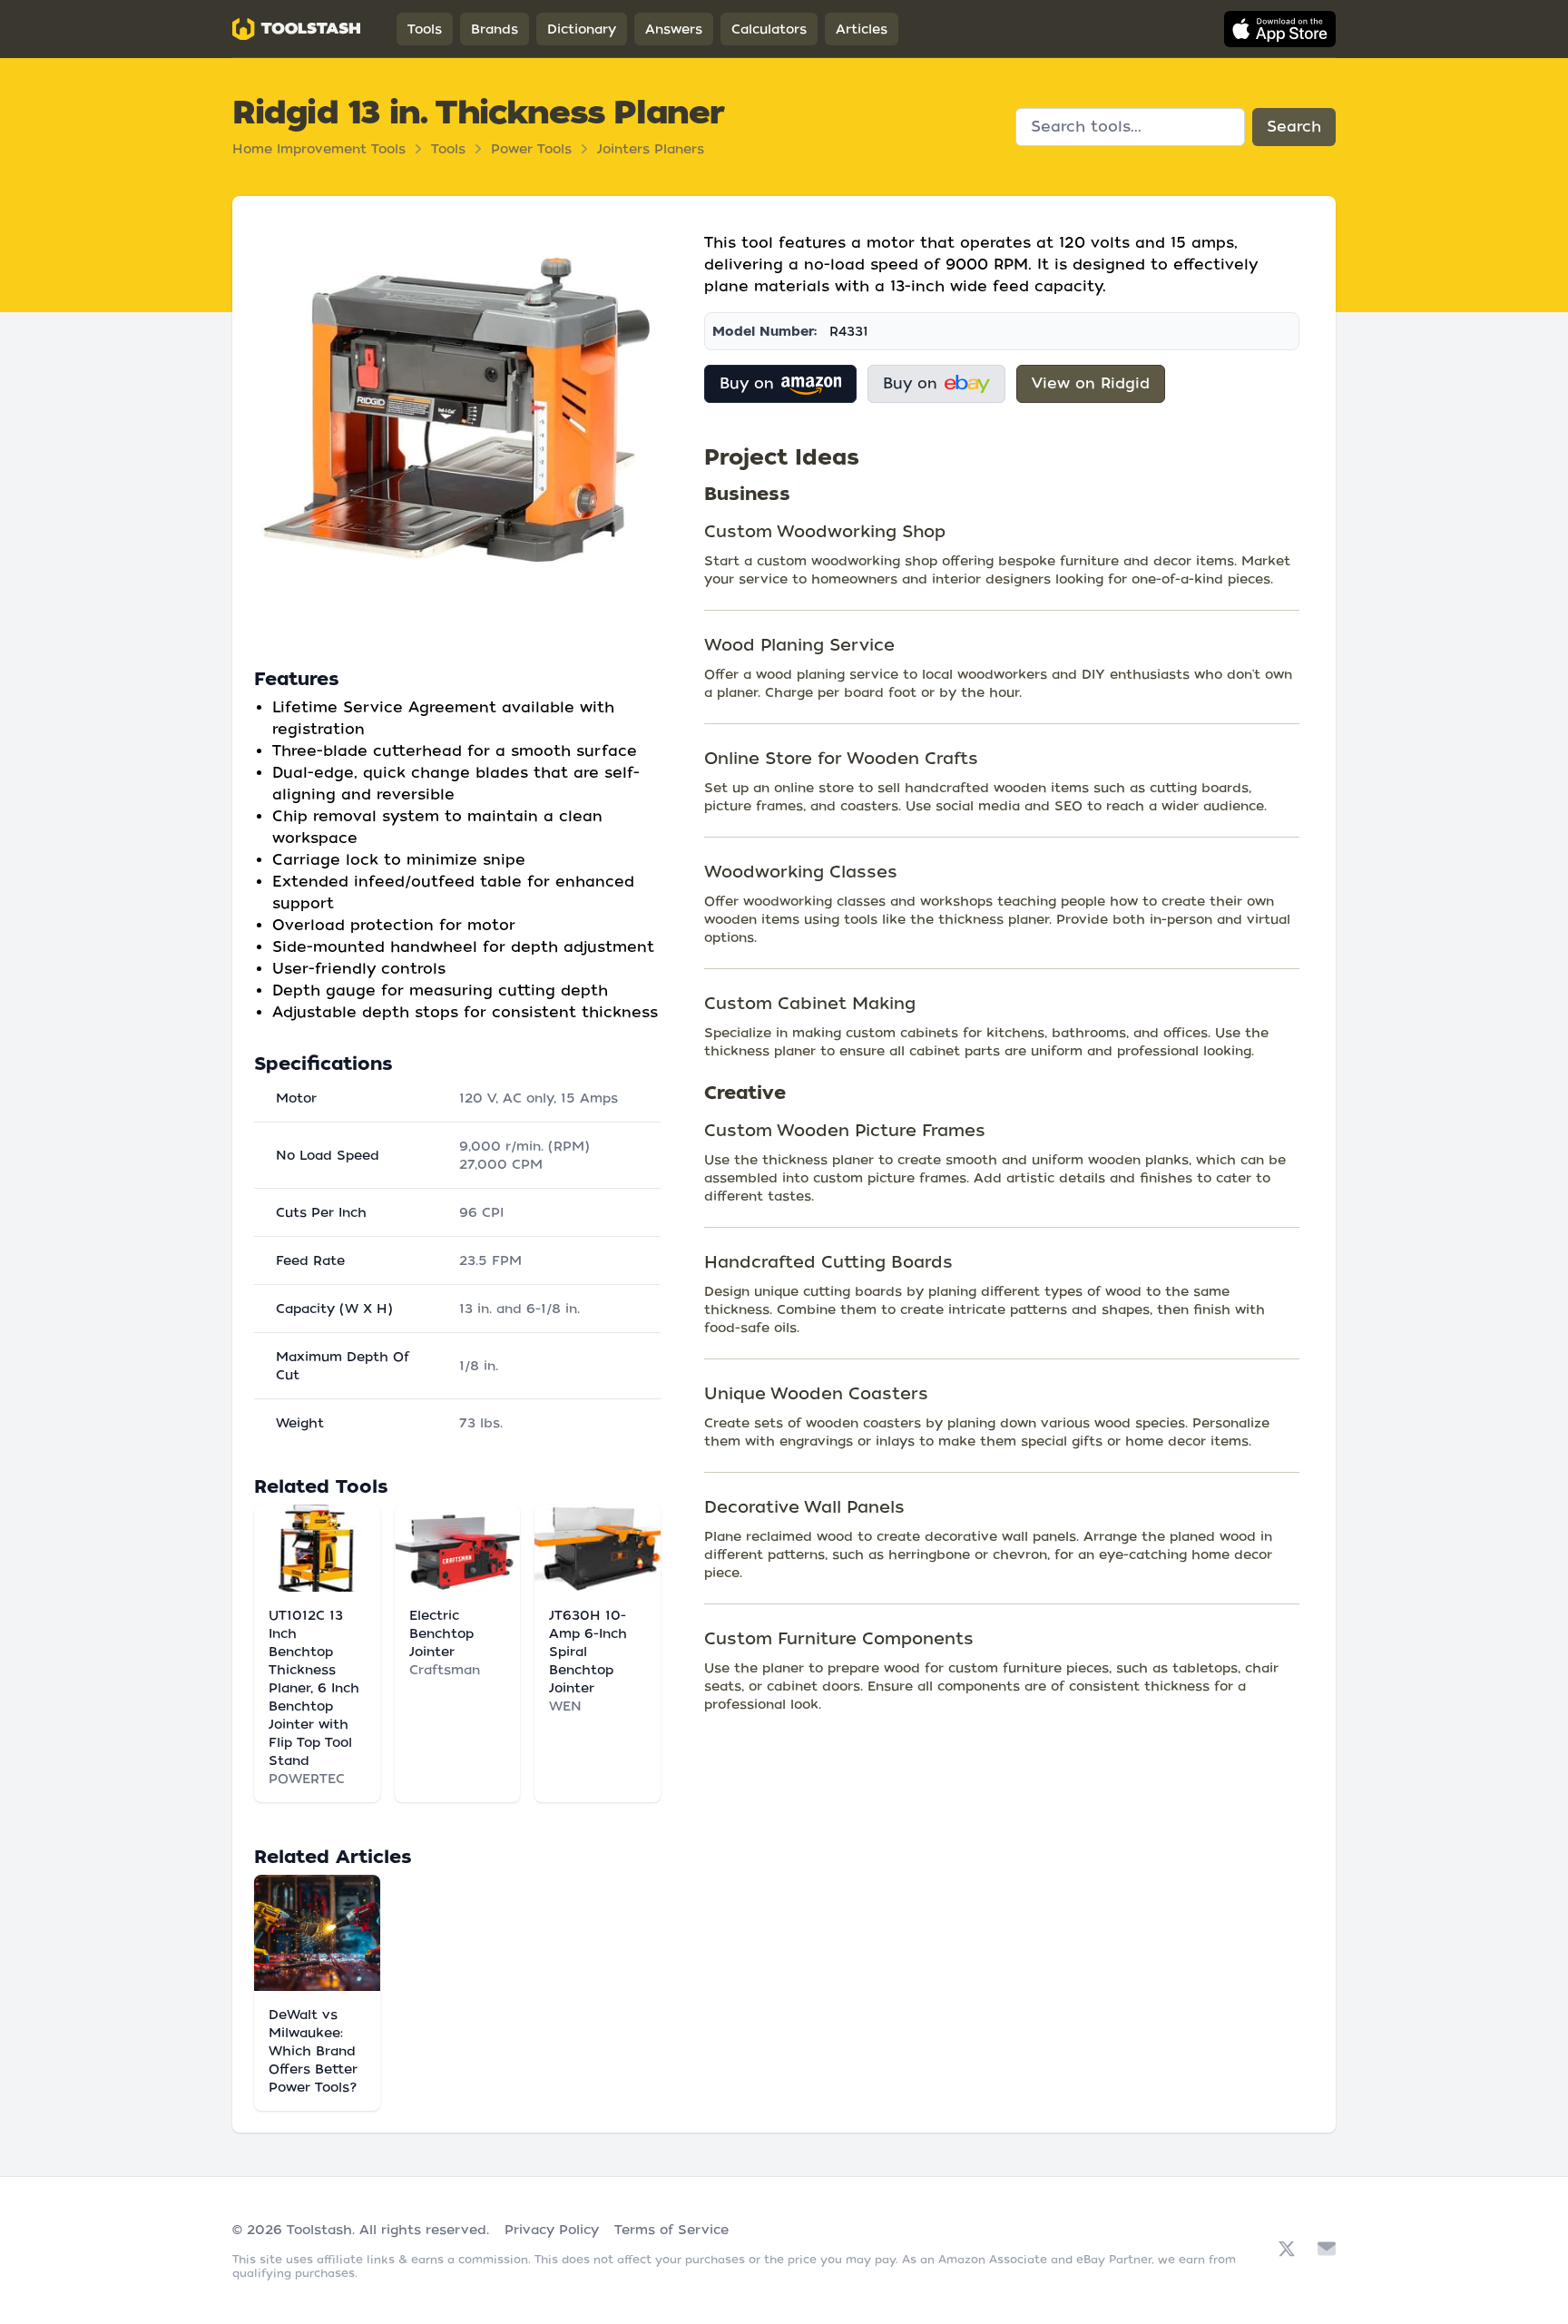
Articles (862, 29)
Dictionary (582, 29)
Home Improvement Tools (319, 149)
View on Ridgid (1091, 383)
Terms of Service (671, 2230)
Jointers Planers (651, 149)
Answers (674, 29)
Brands (495, 29)
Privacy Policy (552, 2230)
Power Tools (531, 149)
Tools (425, 29)
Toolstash (319, 2230)
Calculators (769, 29)
